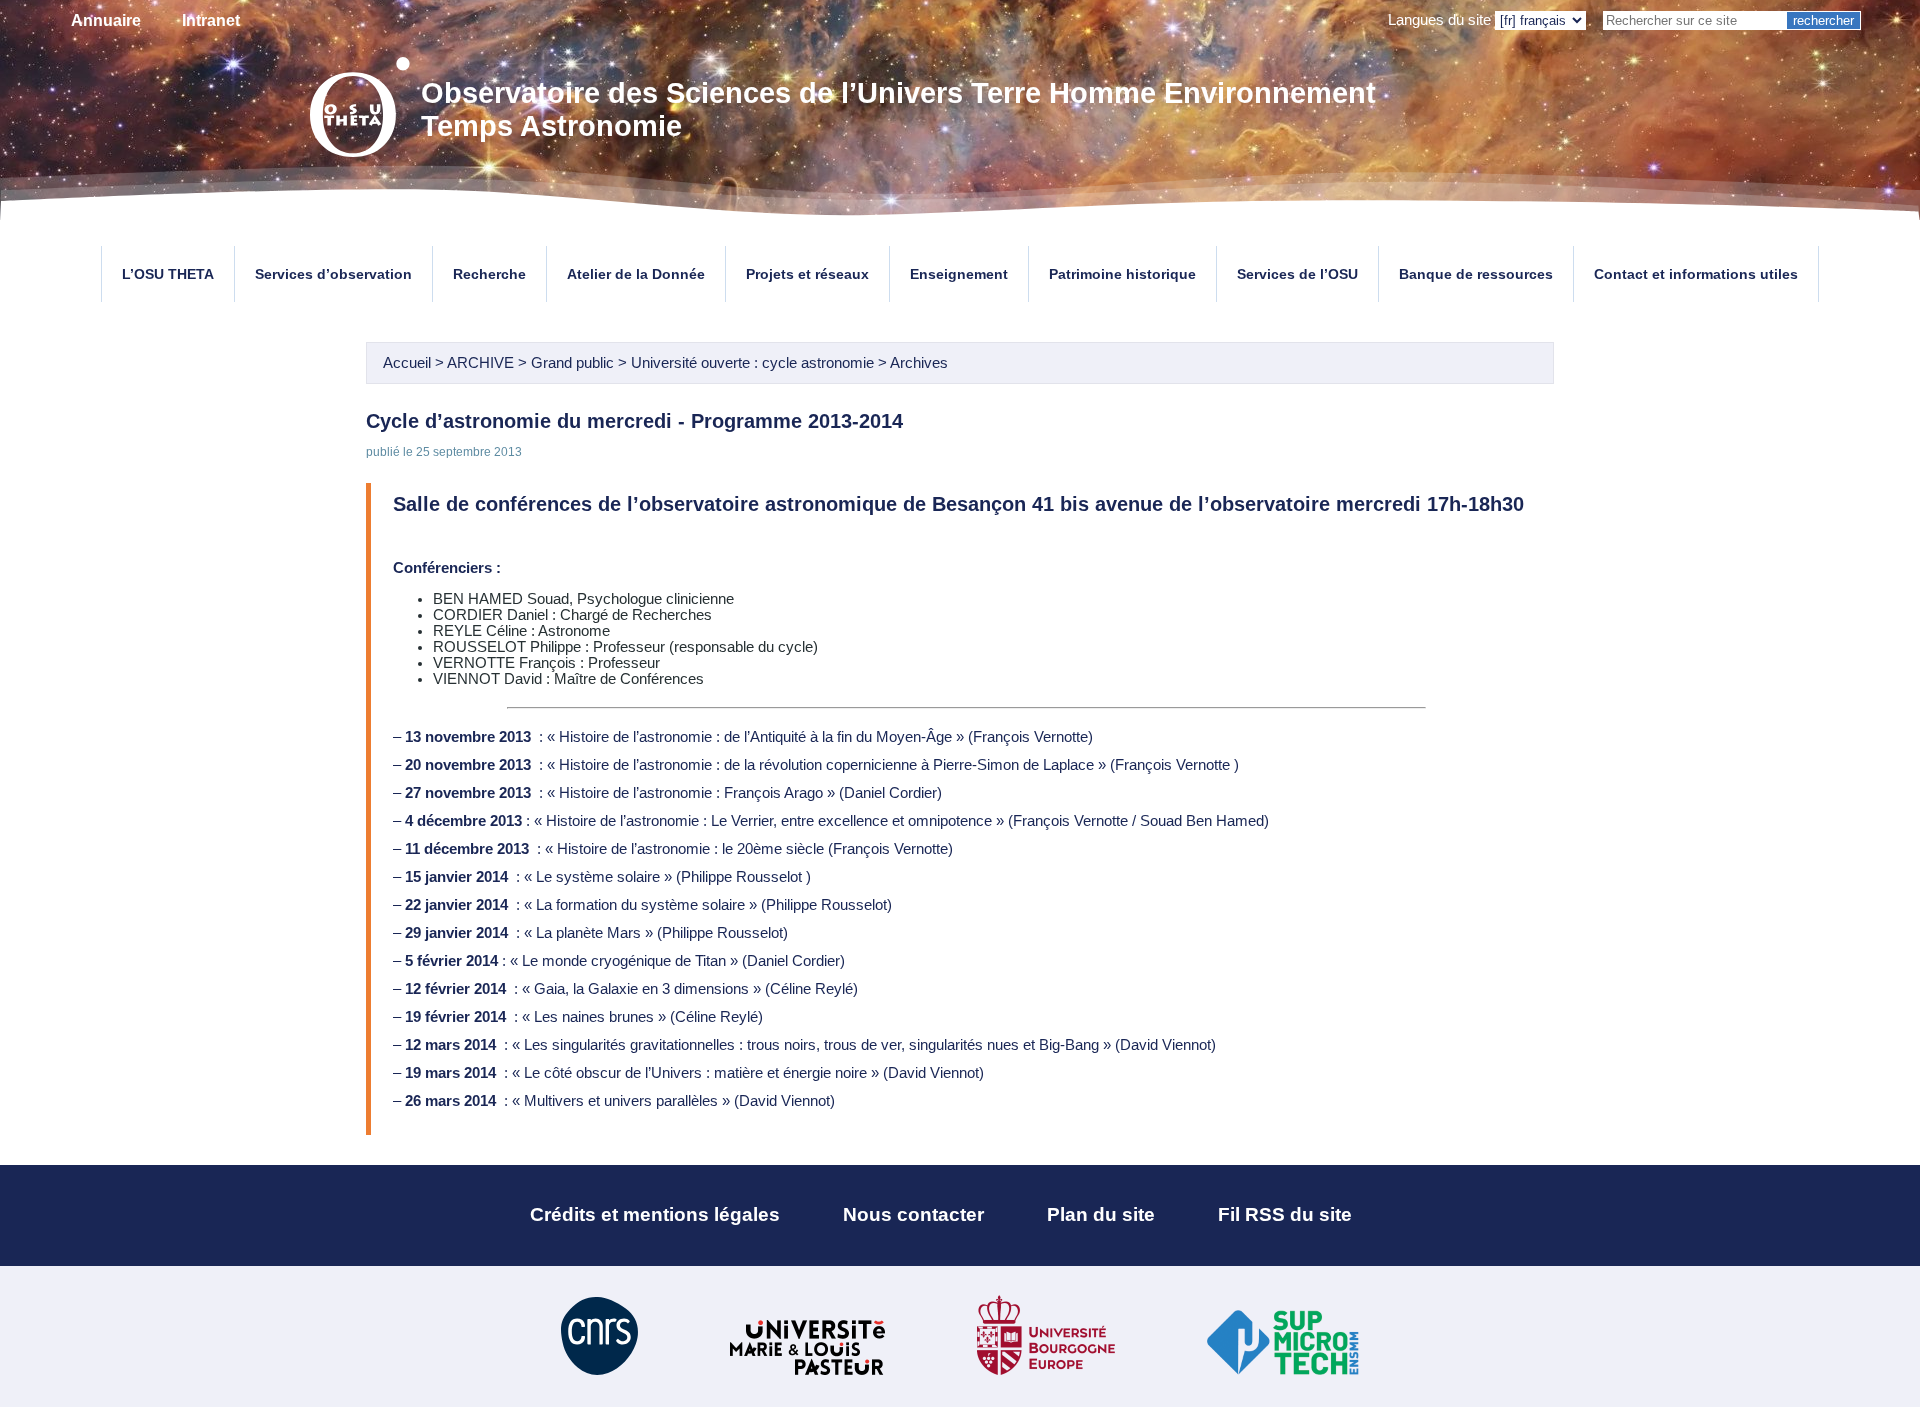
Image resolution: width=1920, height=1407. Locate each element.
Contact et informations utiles (1696, 274)
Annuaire (106, 20)
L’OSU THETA (168, 274)
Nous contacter (913, 1214)
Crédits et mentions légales (655, 1214)
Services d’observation (333, 274)
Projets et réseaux (807, 274)
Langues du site (1439, 20)
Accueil (407, 363)
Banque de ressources (1476, 274)
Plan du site (1101, 1214)
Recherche (489, 274)
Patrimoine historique (1122, 274)
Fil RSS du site (1285, 1214)
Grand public (572, 363)
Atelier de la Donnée (636, 274)
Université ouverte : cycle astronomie (752, 363)
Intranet (211, 20)
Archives (919, 363)
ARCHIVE (480, 363)
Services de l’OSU (1297, 274)
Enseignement (959, 274)
